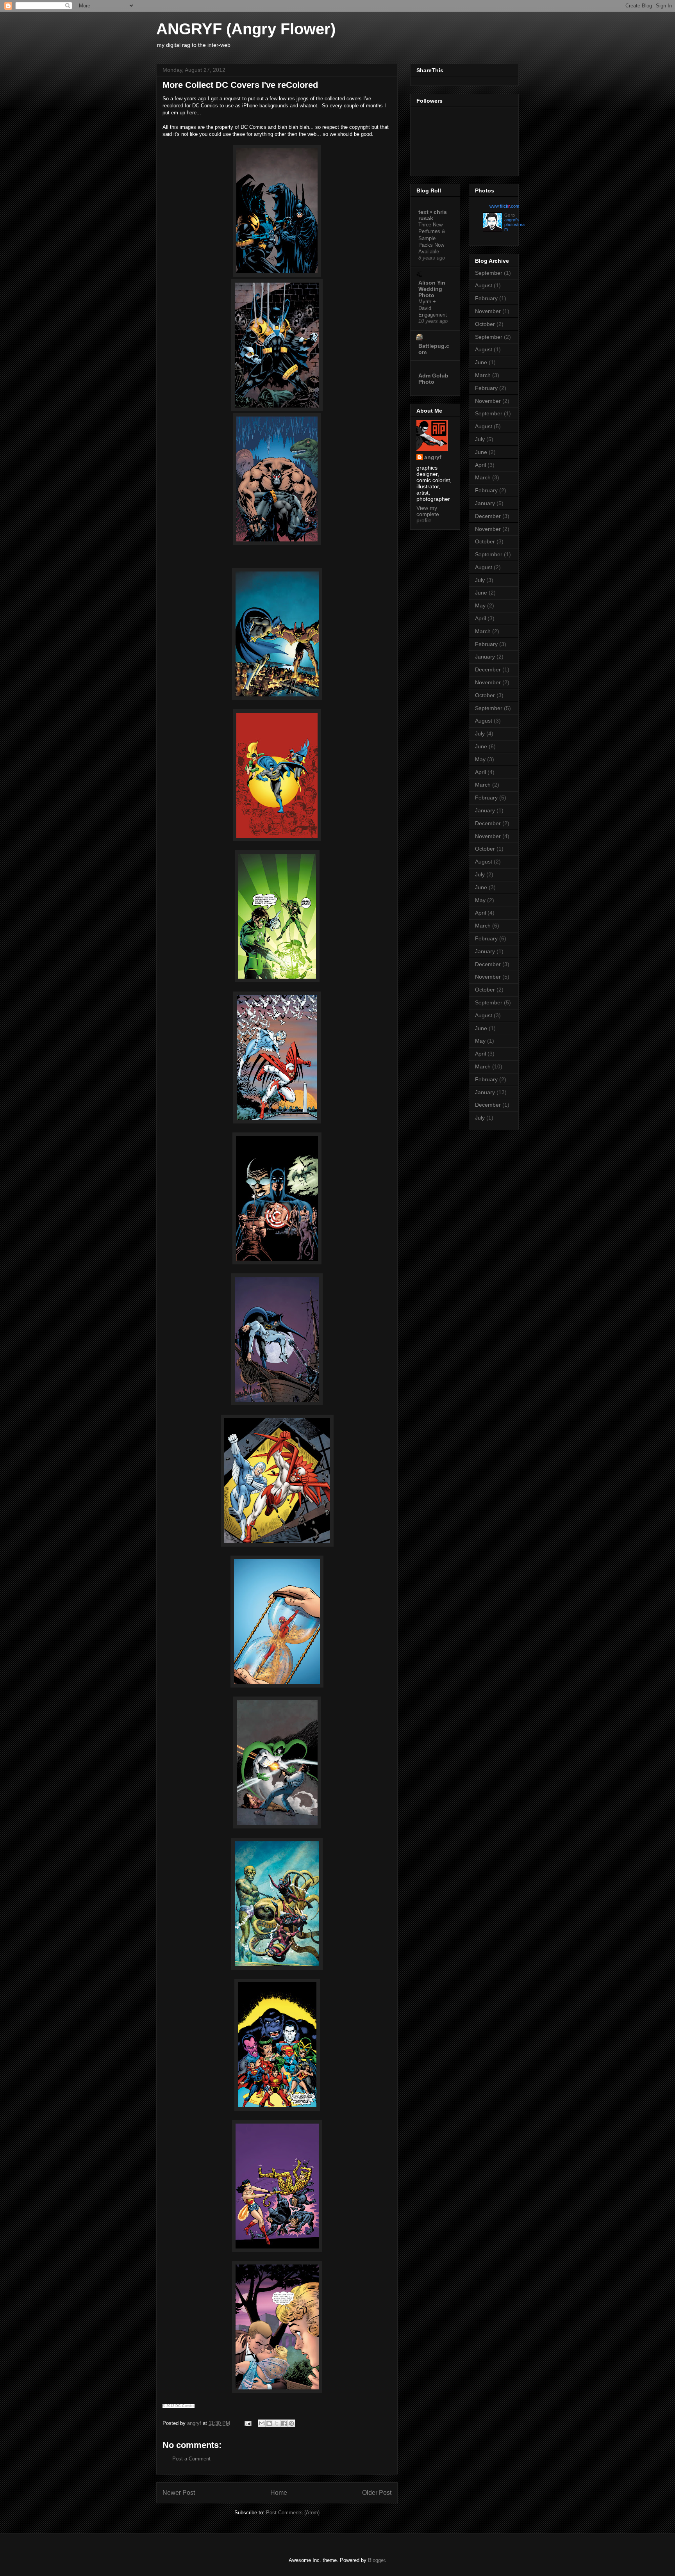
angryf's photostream (514, 224)
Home (279, 2493)
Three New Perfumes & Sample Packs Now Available (432, 238)
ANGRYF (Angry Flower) (246, 29)
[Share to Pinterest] (291, 2423)
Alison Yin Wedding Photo (432, 289)
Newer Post (179, 2493)
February (486, 298)
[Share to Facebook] (284, 2423)
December (488, 516)
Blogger (376, 2560)
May (480, 605)
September (489, 273)
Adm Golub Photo (433, 379)
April (480, 465)
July (480, 439)
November (488, 311)
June (481, 362)
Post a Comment (191, 2459)
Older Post (377, 2493)
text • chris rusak (433, 215)
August (484, 285)
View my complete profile (428, 514)
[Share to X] (277, 2423)
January (485, 503)
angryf (433, 457)
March (483, 375)
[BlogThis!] (269, 2423)
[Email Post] (247, 2423)
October (485, 324)
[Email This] (262, 2423)
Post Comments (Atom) (293, 2513)
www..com (504, 206)
